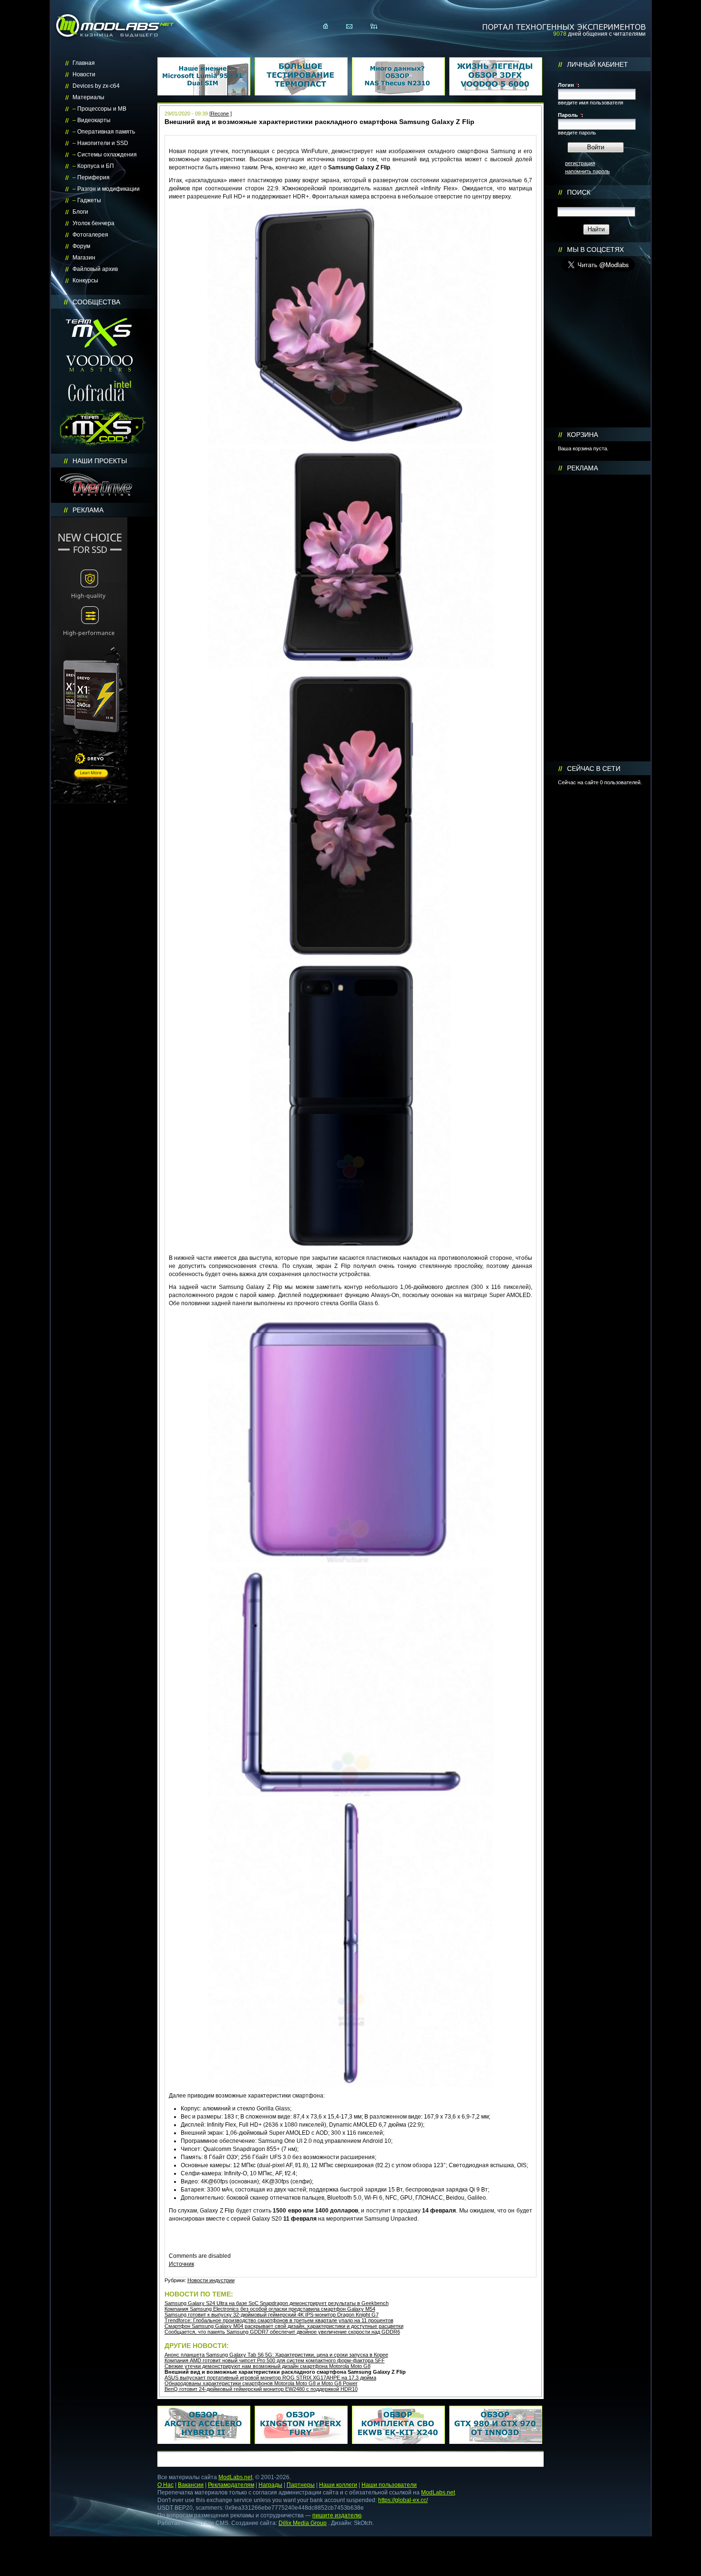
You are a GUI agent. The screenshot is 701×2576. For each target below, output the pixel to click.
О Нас (165, 2485)
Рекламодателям (231, 2485)
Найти (596, 229)
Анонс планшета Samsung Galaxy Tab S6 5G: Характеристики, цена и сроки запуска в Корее (276, 2355)
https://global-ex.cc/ (403, 2500)
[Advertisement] (598, 618)
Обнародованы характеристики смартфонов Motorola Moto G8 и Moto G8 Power (261, 2383)
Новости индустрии (211, 2280)
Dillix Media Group (303, 2523)
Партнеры (301, 2485)
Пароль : (571, 115)
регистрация (580, 163)
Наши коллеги (338, 2485)
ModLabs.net (235, 2477)
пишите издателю (337, 2515)
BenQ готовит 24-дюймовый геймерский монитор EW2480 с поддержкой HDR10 (261, 2389)
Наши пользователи (389, 2485)
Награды (270, 2485)
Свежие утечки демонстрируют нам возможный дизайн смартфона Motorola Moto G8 (268, 2366)
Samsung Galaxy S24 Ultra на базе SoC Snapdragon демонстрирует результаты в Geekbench (277, 2303)
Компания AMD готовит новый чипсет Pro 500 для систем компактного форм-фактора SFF (275, 2360)
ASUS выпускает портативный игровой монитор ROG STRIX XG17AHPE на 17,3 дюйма (270, 2378)
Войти (596, 147)
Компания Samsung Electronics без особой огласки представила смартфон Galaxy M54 (270, 2309)
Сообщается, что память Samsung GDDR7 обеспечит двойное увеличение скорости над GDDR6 (282, 2332)
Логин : (569, 85)
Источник (181, 2264)
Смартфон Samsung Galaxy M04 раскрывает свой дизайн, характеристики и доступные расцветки (284, 2326)
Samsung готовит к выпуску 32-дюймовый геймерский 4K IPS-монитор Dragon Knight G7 (272, 2315)
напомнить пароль (588, 171)
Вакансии (191, 2485)
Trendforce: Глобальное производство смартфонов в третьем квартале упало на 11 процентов (279, 2320)
